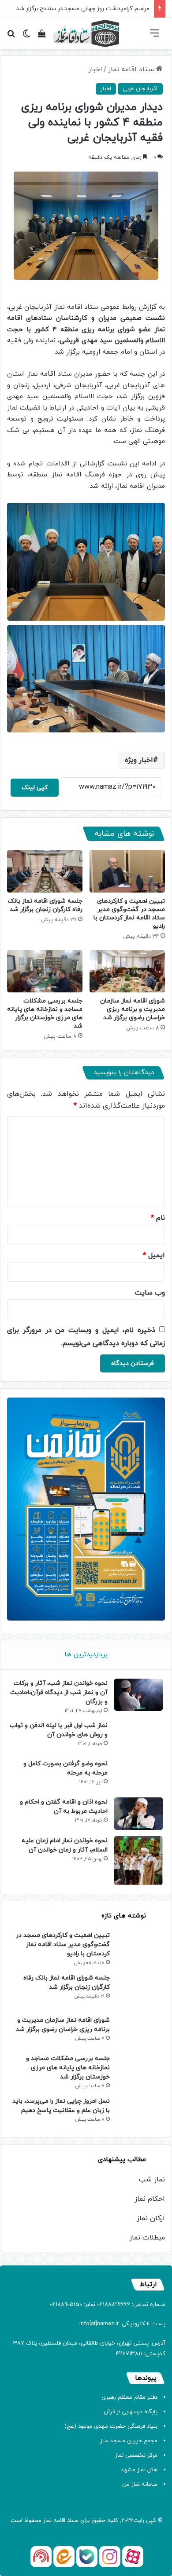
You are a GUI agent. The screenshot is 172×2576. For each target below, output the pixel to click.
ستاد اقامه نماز (132, 70)
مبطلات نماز (147, 2238)
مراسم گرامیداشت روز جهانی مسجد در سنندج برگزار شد (83, 9)
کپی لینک (35, 788)
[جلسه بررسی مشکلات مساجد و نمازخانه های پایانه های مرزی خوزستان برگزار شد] (45, 971)
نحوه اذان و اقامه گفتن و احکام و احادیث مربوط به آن (64, 1807)
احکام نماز (150, 2199)
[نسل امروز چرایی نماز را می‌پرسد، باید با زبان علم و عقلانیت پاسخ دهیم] (141, 2113)
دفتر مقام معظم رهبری (129, 2397)
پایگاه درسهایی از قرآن (131, 2412)
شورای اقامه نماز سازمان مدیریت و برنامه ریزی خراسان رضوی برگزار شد (133, 1009)
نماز (47, 2521)
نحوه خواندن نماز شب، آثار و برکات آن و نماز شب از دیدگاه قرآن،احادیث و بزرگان (59, 1692)
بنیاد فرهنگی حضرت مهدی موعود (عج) (111, 2426)
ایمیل (154, 1255)
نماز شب (152, 2180)
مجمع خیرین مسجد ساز (129, 2441)
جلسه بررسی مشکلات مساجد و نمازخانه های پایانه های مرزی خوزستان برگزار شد (45, 1014)
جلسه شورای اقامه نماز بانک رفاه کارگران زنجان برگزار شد (45, 905)
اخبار (95, 70)
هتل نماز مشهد (139, 2470)
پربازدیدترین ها (86, 1655)
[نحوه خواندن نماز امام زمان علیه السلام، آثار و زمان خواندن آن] (138, 1861)
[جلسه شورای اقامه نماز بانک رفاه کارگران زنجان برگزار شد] (45, 871)
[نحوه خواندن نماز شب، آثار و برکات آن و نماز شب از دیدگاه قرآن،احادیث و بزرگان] (138, 1695)
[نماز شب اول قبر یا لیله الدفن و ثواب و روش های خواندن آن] (138, 1737)
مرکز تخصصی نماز (136, 2455)
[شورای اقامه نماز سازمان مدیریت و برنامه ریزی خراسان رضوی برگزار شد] (127, 971)
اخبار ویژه (139, 760)
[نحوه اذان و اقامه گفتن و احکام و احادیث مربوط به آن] (138, 1813)
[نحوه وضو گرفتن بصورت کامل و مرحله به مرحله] (138, 1775)
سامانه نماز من (140, 2485)
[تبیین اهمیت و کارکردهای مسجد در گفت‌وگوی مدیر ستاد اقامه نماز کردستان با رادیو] (127, 871)
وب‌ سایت (150, 1293)
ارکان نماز (151, 2218)
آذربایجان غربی (140, 89)
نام (158, 1218)
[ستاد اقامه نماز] (86, 33)
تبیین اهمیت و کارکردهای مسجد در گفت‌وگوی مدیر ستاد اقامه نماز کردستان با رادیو (129, 914)
